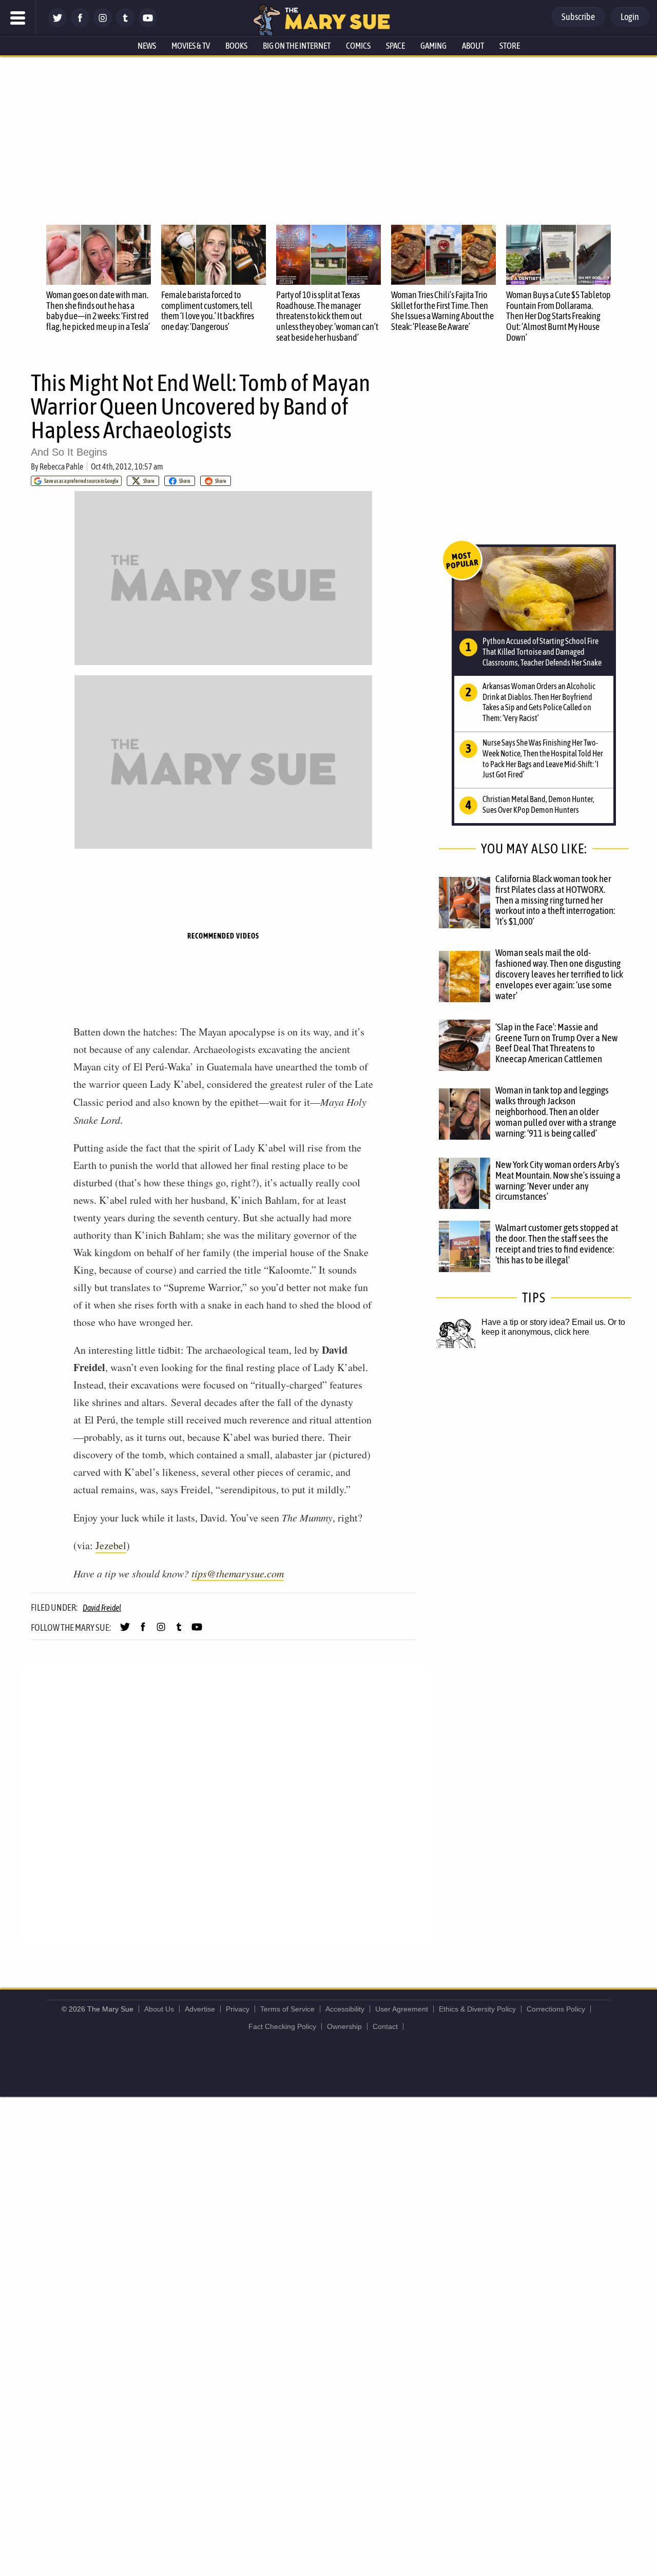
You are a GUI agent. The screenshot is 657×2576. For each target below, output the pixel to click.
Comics (358, 46)
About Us (159, 2009)
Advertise (200, 2009)
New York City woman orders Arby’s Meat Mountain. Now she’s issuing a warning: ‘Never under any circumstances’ (558, 1180)
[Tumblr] (125, 24)
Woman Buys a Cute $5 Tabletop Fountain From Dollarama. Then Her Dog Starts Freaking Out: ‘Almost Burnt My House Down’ (558, 316)
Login (630, 17)
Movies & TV (191, 46)
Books (236, 46)
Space (395, 46)
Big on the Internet (297, 46)
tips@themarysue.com (238, 1573)
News (147, 46)
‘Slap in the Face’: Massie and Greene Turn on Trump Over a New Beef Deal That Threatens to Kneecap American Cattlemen (556, 1043)
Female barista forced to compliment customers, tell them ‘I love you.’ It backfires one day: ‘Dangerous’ (208, 311)
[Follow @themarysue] (57, 24)
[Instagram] (103, 24)
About (473, 46)
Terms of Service (287, 2009)
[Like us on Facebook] (80, 24)
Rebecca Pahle (61, 466)
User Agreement (402, 2009)
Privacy (238, 2009)
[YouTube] (148, 24)
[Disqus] (226, 1803)
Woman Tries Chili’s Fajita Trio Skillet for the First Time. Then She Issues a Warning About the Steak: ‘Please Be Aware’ (442, 311)
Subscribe (578, 17)
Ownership (344, 2026)
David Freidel (102, 1608)
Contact (385, 2026)
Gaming (433, 46)
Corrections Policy (556, 2009)
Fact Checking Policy (282, 2026)
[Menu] (18, 18)
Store (510, 46)
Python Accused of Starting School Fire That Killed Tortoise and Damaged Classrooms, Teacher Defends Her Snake (542, 652)
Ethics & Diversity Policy (477, 2009)
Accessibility (345, 2009)
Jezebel (111, 1545)
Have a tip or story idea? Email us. (544, 1322)
